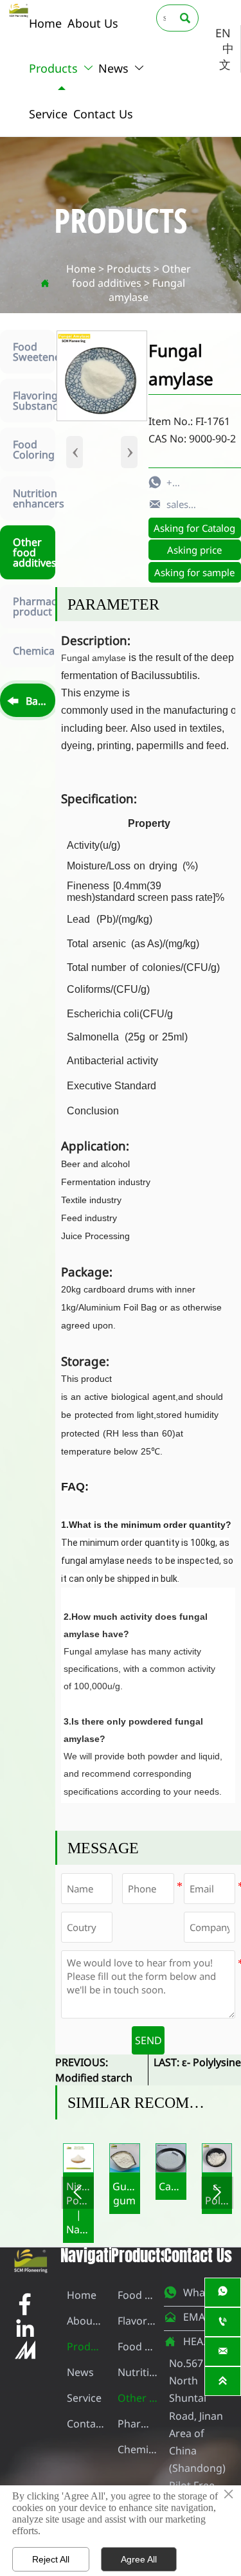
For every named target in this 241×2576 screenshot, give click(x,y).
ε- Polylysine (211, 2062)
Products (129, 269)
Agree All (139, 2559)
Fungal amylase (147, 290)
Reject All (51, 2559)
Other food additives (131, 276)
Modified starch (94, 2078)
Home (81, 269)
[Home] (19, 10)
